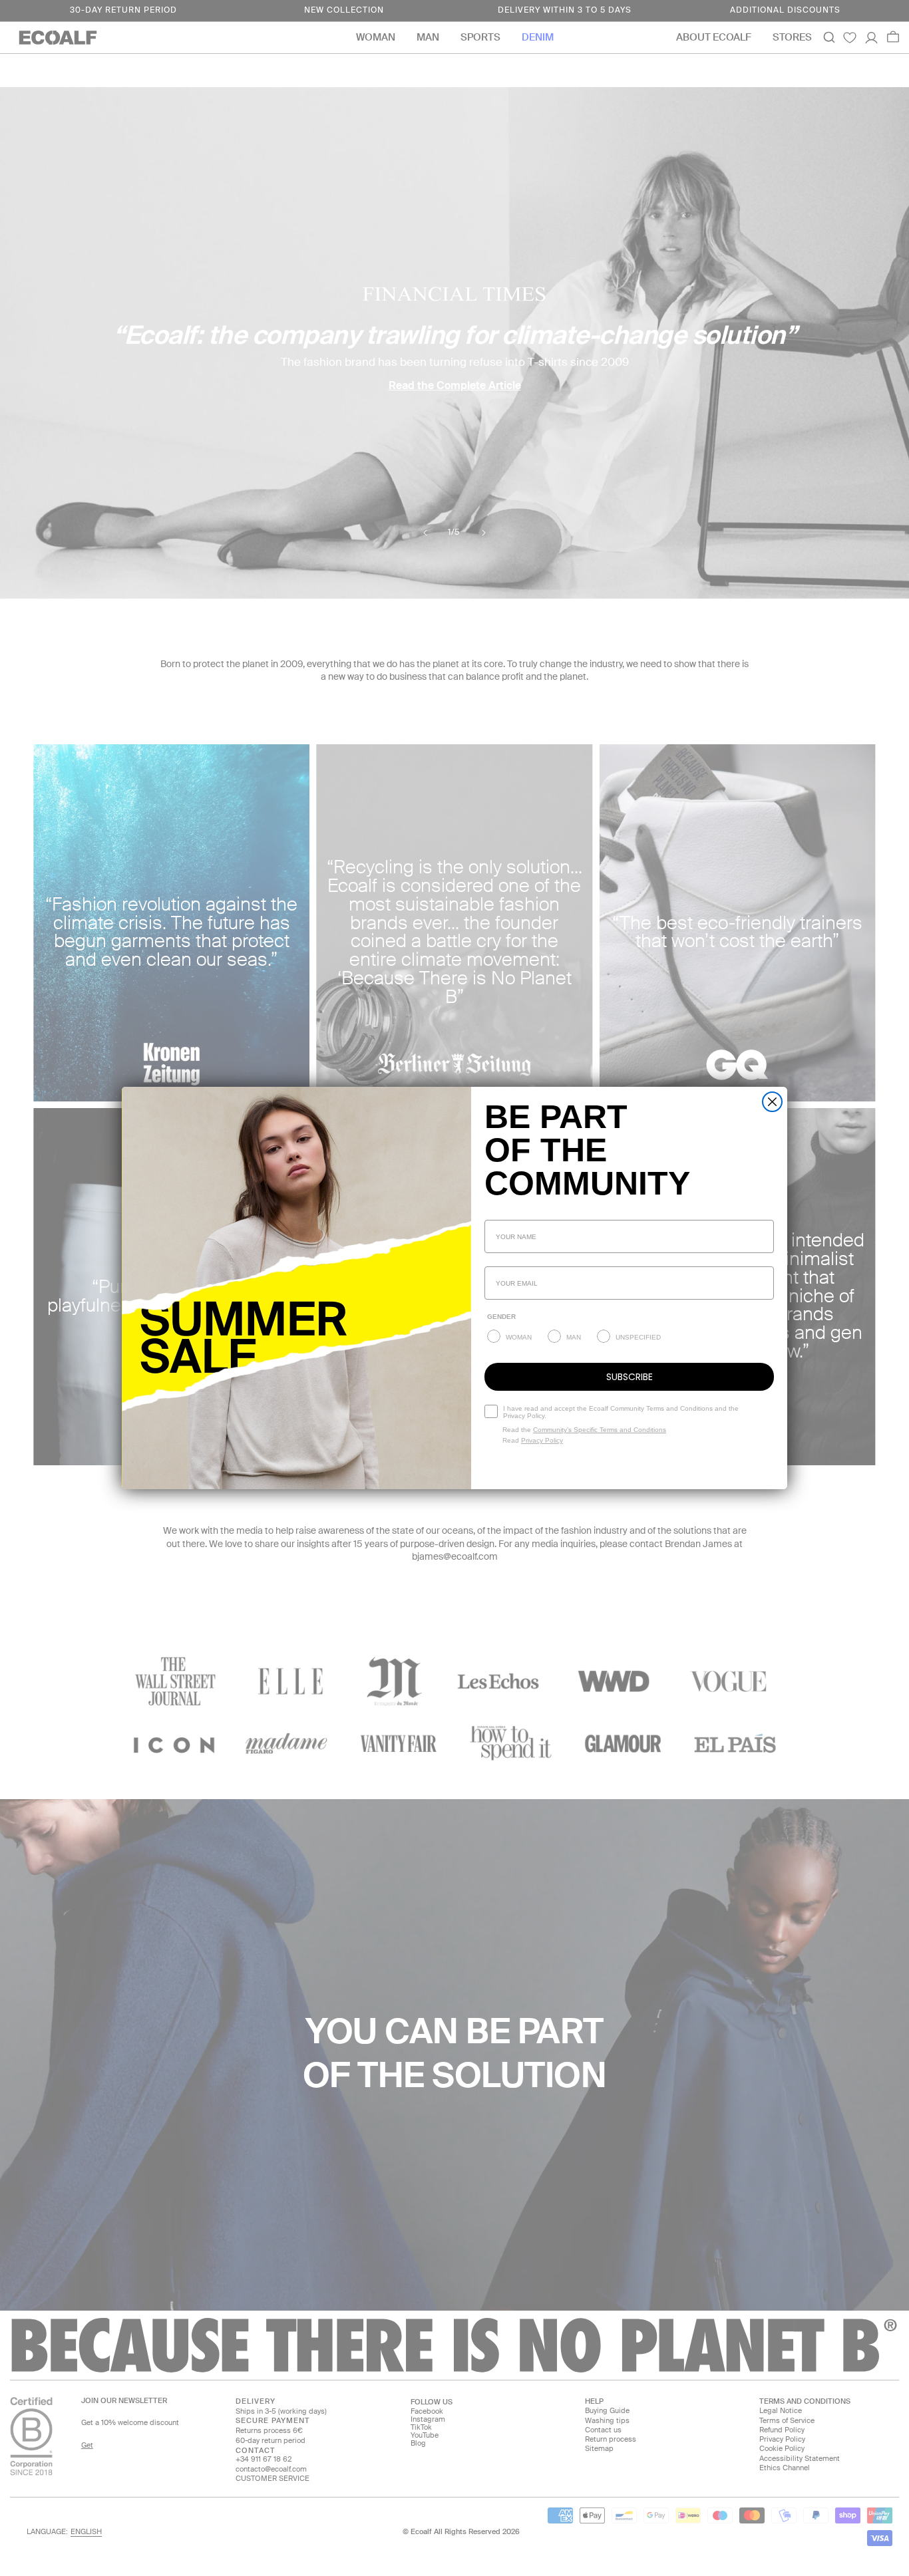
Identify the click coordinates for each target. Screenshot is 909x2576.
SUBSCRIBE (630, 1377)
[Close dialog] (772, 1102)
